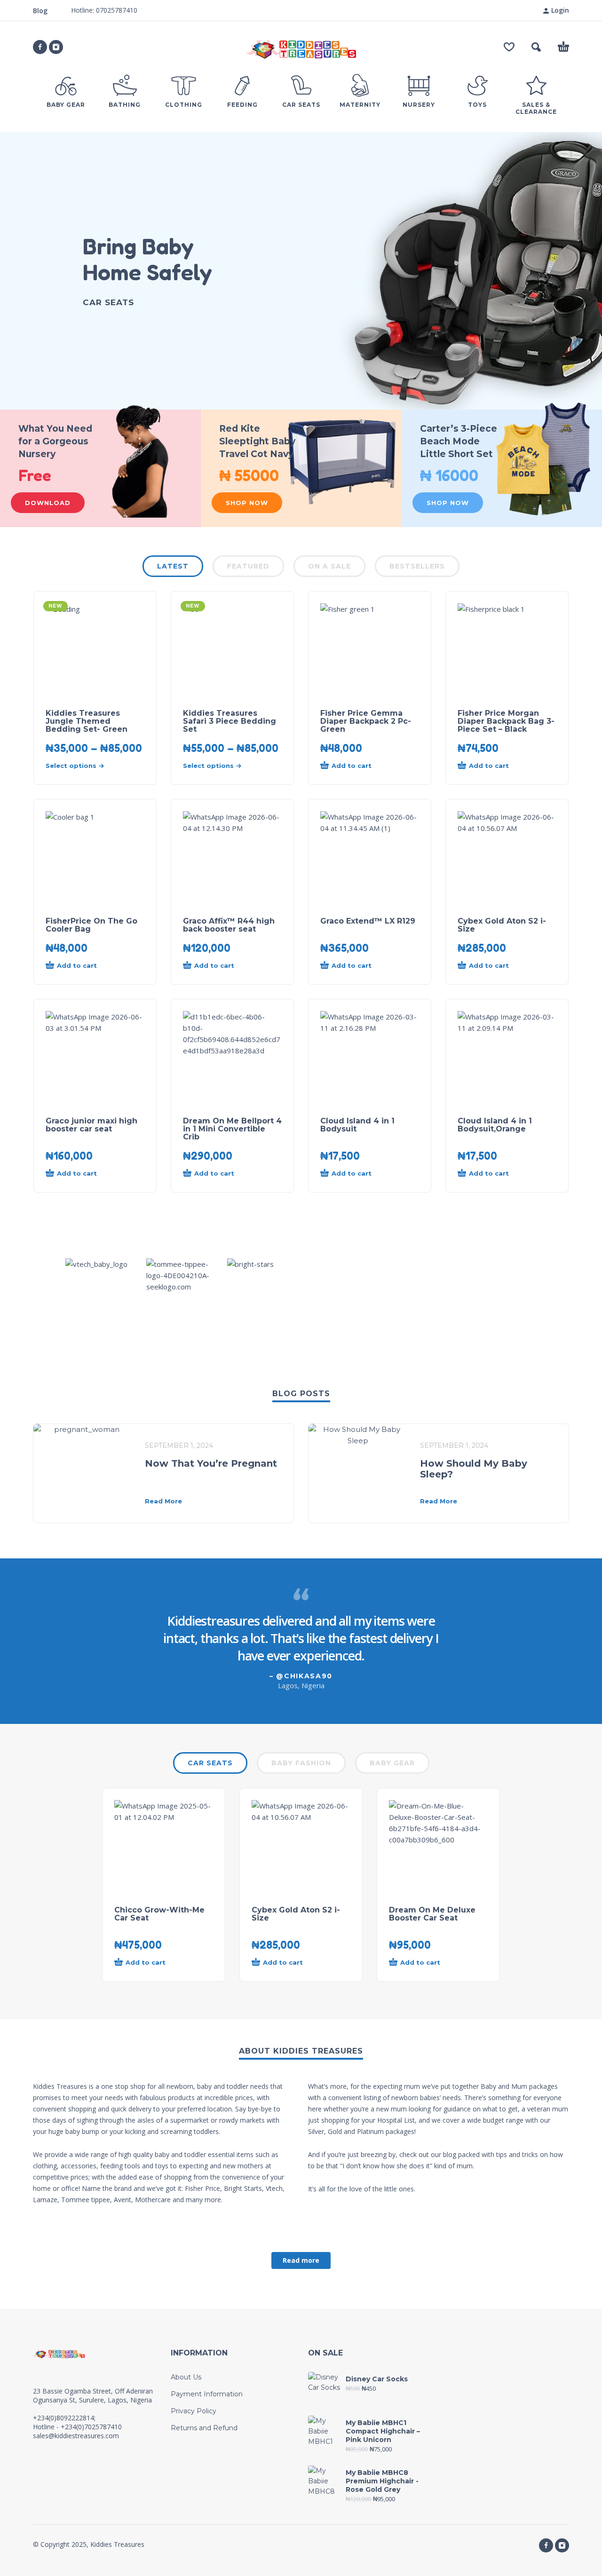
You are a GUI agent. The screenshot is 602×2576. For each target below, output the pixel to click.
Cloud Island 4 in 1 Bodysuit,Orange (495, 1125)
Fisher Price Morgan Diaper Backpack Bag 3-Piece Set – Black (506, 721)
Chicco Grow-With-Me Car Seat (159, 1914)
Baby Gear (392, 1763)
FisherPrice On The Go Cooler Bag (91, 925)
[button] (536, 47)
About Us (186, 2377)
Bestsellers (417, 566)
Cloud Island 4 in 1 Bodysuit (357, 1125)
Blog (40, 11)
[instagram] (56, 47)
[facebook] (40, 47)
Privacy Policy (194, 2411)
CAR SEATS (210, 1763)
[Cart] (563, 47)
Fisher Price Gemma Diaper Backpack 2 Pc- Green (366, 721)
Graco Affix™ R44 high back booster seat (229, 925)
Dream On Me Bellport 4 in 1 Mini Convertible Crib (232, 1129)
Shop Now (247, 503)
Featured (248, 566)
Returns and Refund (204, 2428)
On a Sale (329, 566)
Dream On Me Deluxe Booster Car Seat (432, 1914)
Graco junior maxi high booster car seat (91, 1125)
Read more (301, 2260)
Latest (173, 566)
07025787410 (116, 10)
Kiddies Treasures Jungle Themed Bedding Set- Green (87, 721)
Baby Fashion (301, 1763)
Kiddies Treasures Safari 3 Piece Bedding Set (230, 721)
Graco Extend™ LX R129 (368, 921)
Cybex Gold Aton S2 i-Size (502, 925)
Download (48, 503)
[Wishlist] (509, 47)
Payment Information (207, 2394)
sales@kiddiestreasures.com (76, 2436)
